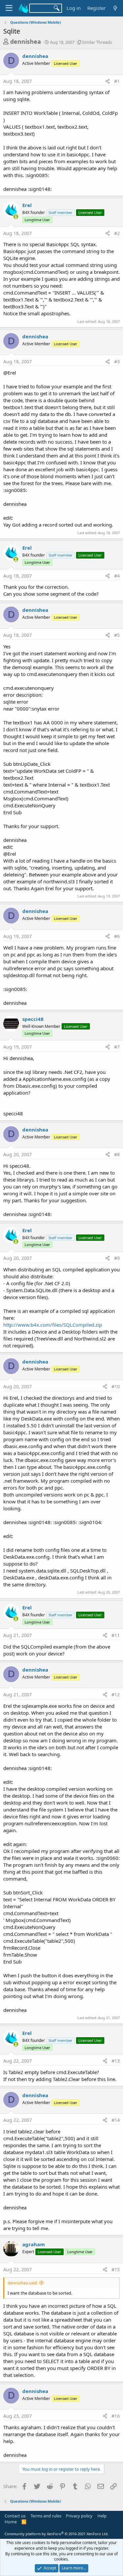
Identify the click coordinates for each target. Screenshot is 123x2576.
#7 (117, 1047)
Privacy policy (79, 2516)
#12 (116, 1694)
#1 (117, 81)
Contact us (15, 2516)
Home (11, 2522)
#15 (116, 2269)
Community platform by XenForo (57, 2534)
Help (102, 2516)
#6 (117, 936)
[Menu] (9, 8)
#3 (117, 362)
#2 (117, 233)
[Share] (108, 81)
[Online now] (16, 217)
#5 (117, 635)
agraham (34, 2244)
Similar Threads (97, 42)
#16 (116, 2416)
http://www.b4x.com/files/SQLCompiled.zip (53, 1325)
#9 (117, 1258)
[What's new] (115, 8)
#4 (117, 576)
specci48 (33, 1019)
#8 (117, 1154)
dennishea (26, 41)
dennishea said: (23, 2283)
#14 (116, 2120)
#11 (116, 1635)
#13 (116, 2061)
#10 (116, 1386)
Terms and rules (46, 2516)
